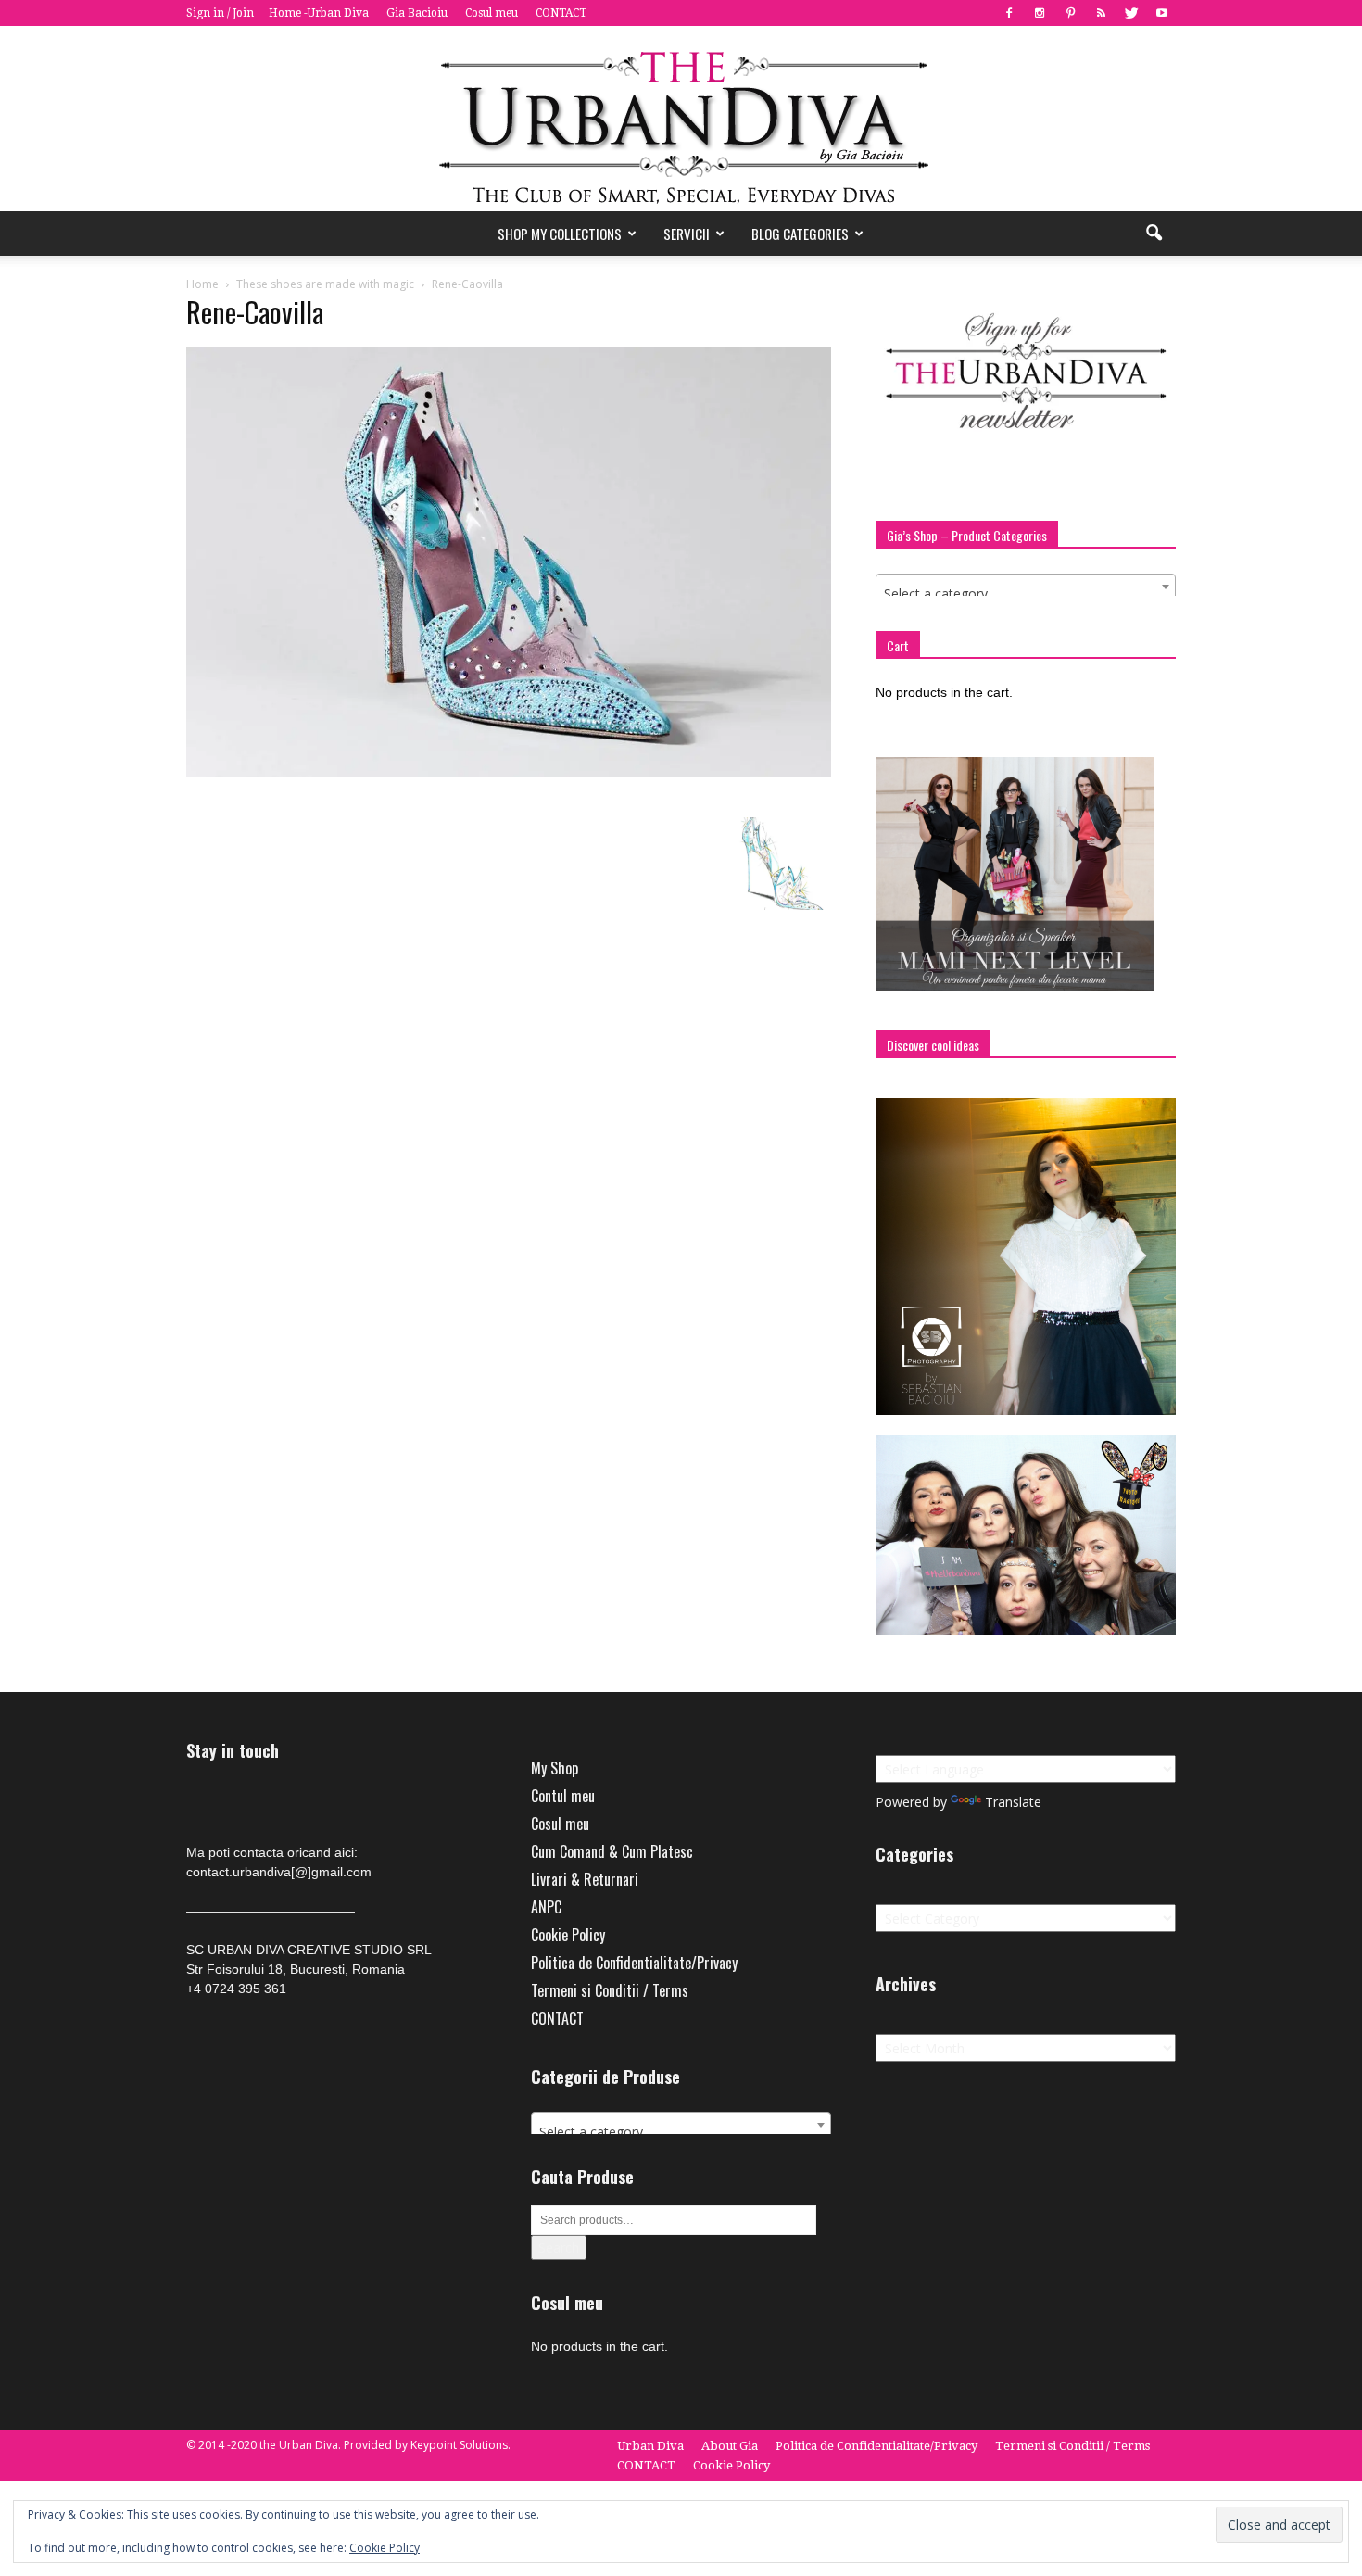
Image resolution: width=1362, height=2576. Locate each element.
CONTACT (561, 13)
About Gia (730, 2446)
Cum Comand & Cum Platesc (612, 1851)
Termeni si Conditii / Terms (610, 1990)
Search (559, 2248)
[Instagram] (1040, 13)
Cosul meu (492, 13)
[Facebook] (1009, 13)
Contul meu (563, 1796)
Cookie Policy (568, 1935)
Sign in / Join (220, 13)
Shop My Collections (560, 234)
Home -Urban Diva (319, 13)
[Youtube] (1162, 13)
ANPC (546, 1907)
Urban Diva (650, 2446)
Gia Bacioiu (417, 13)
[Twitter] (1131, 13)
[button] (1154, 234)
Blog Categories (800, 234)
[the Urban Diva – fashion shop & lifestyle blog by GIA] (681, 119)
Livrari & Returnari (585, 1879)
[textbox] (1026, 594)
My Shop (555, 1768)
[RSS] (1101, 13)
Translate (1013, 1802)
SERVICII (687, 234)
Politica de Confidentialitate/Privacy (634, 1963)
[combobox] (1026, 587)
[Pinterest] (1070, 13)
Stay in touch (233, 1751)
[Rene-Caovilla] (509, 773)
